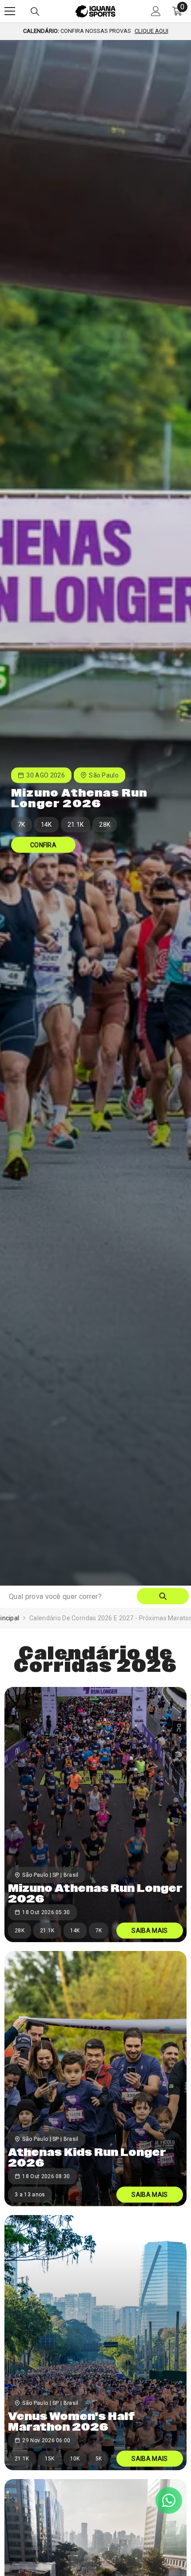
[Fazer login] (156, 11)
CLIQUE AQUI (151, 31)
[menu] (10, 11)
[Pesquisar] (35, 12)
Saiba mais (149, 1931)
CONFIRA (43, 845)
